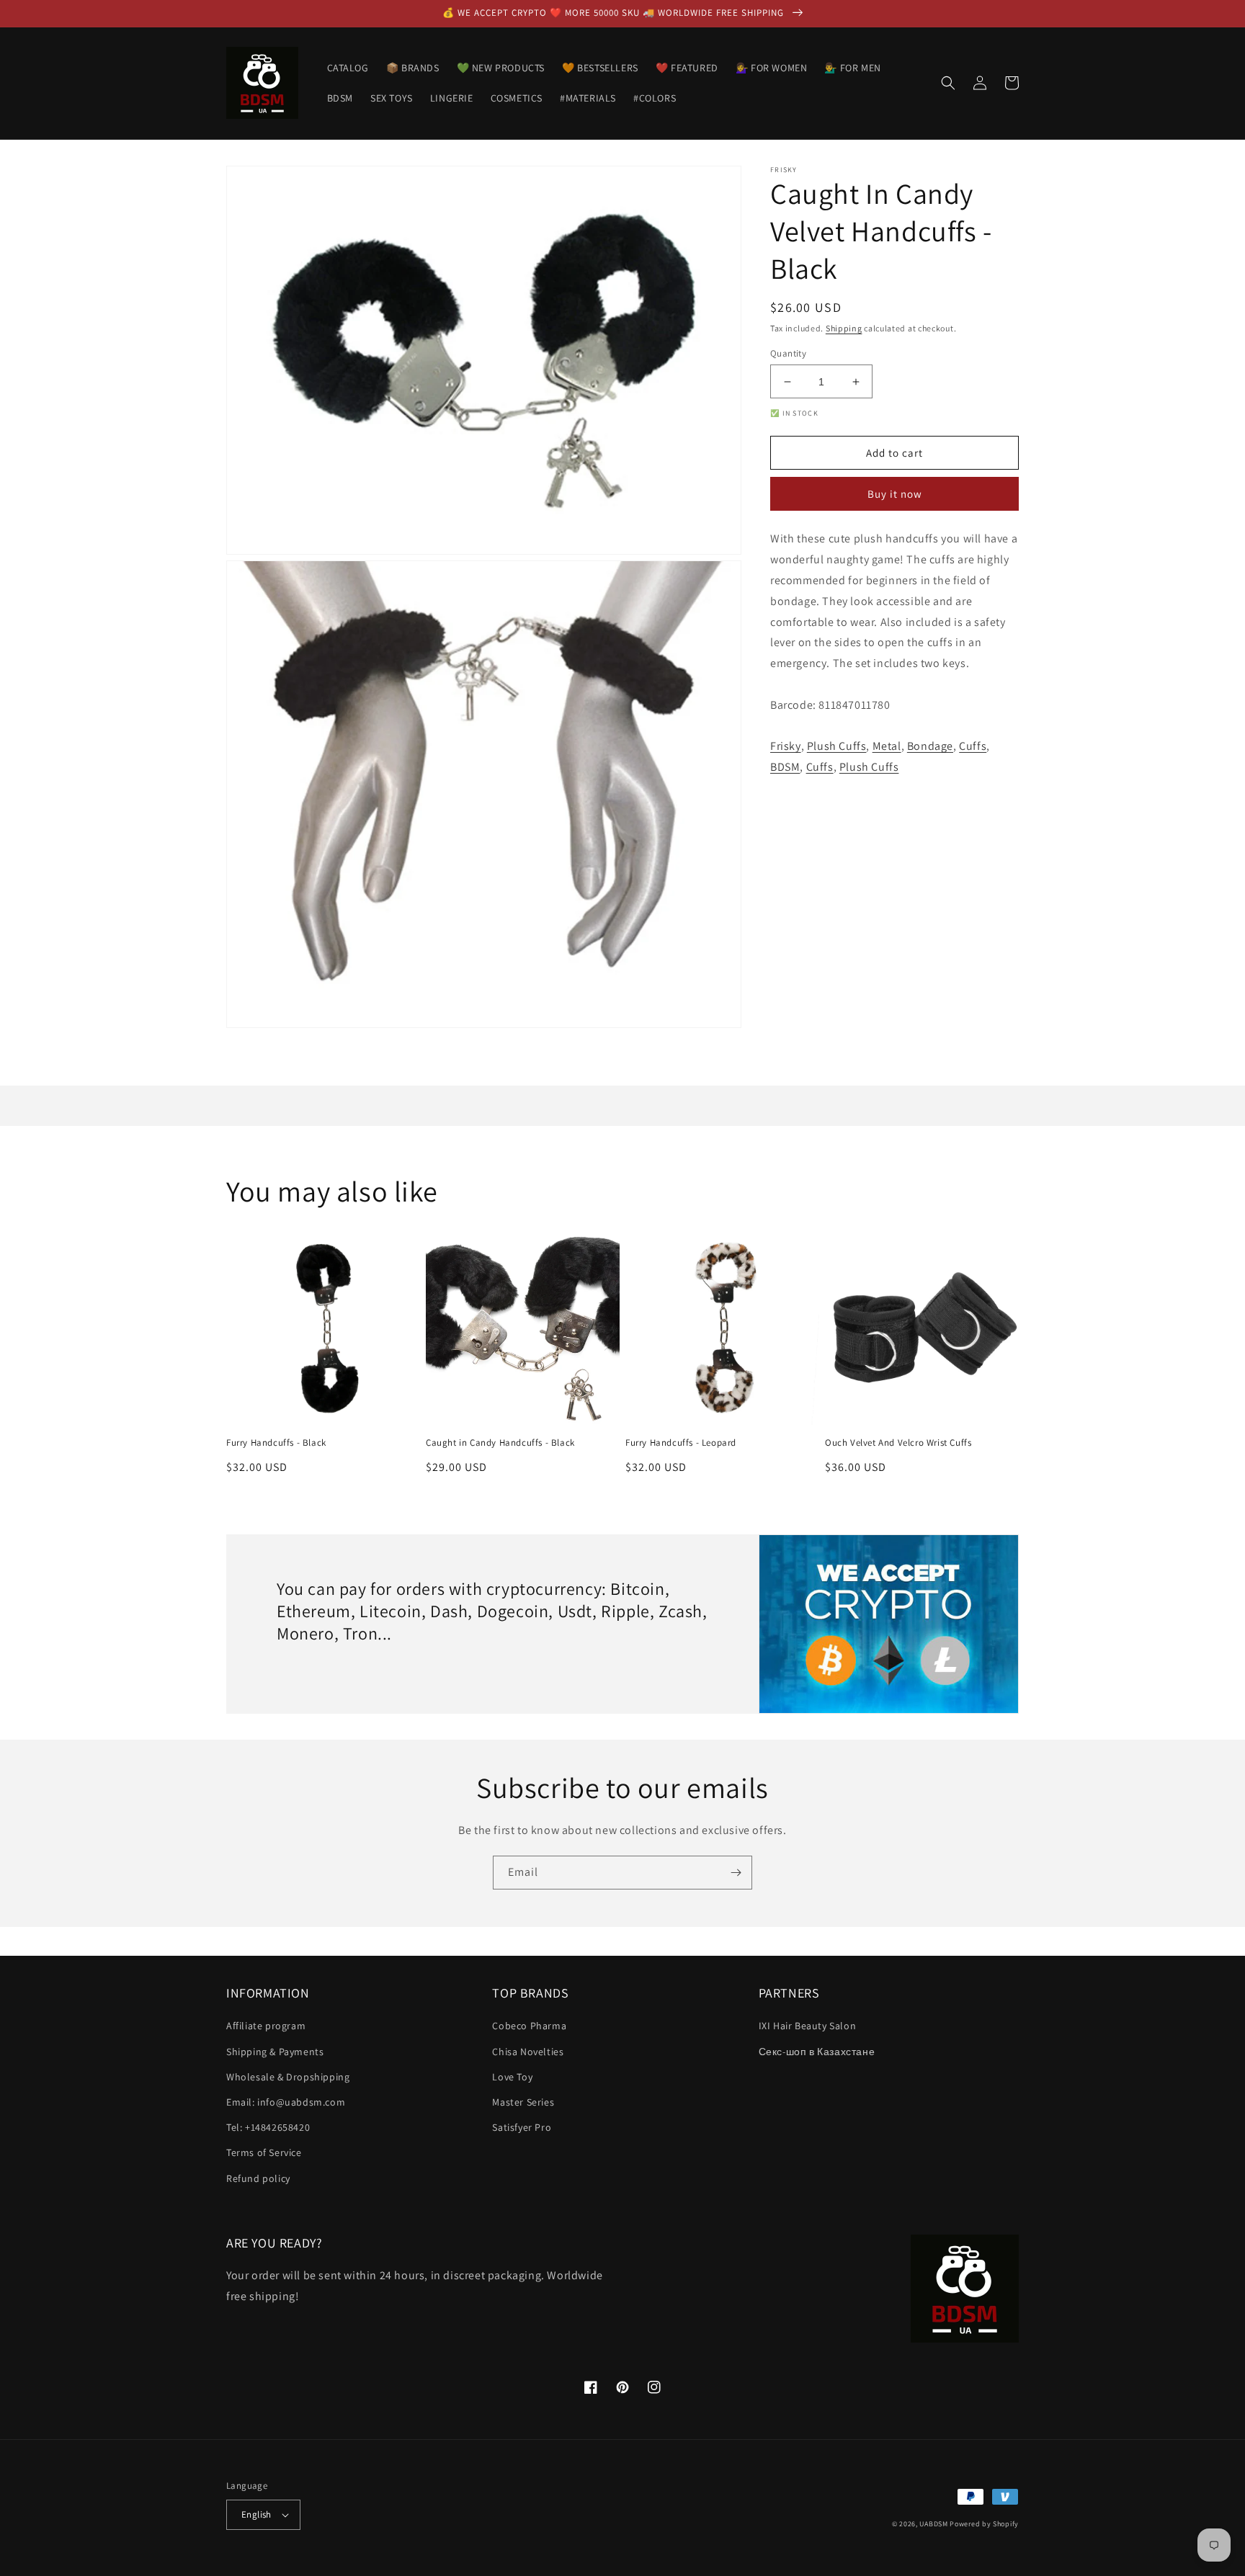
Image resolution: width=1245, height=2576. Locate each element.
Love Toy (512, 2077)
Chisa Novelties (528, 2052)
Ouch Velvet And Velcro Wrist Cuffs (898, 1443)
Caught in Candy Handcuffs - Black (500, 1443)
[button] (948, 83)
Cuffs (973, 747)
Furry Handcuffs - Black (276, 1443)
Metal (887, 747)
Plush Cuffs (837, 747)
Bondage (930, 747)
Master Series (523, 2102)
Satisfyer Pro (522, 2127)
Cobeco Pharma (529, 2026)
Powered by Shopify (984, 2524)
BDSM (785, 768)
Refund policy (258, 2178)
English (256, 2514)
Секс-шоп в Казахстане (817, 2052)
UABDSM (933, 2524)
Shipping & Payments (275, 2052)
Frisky (786, 747)
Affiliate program (266, 2026)
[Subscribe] (736, 1873)
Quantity (788, 353)
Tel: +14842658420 (268, 2127)
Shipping (844, 328)
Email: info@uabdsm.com (286, 2102)
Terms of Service (264, 2152)
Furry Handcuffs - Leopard (681, 1443)
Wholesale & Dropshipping (288, 2077)
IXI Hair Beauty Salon (808, 2026)
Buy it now (895, 495)
